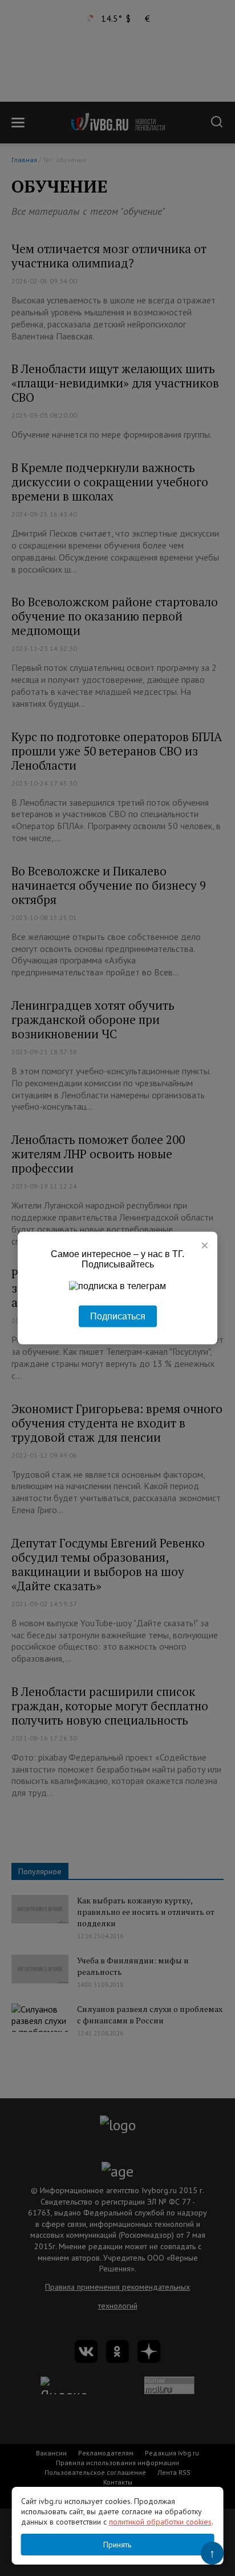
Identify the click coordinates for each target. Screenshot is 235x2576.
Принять (117, 2545)
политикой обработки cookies (160, 2522)
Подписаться (118, 1316)
